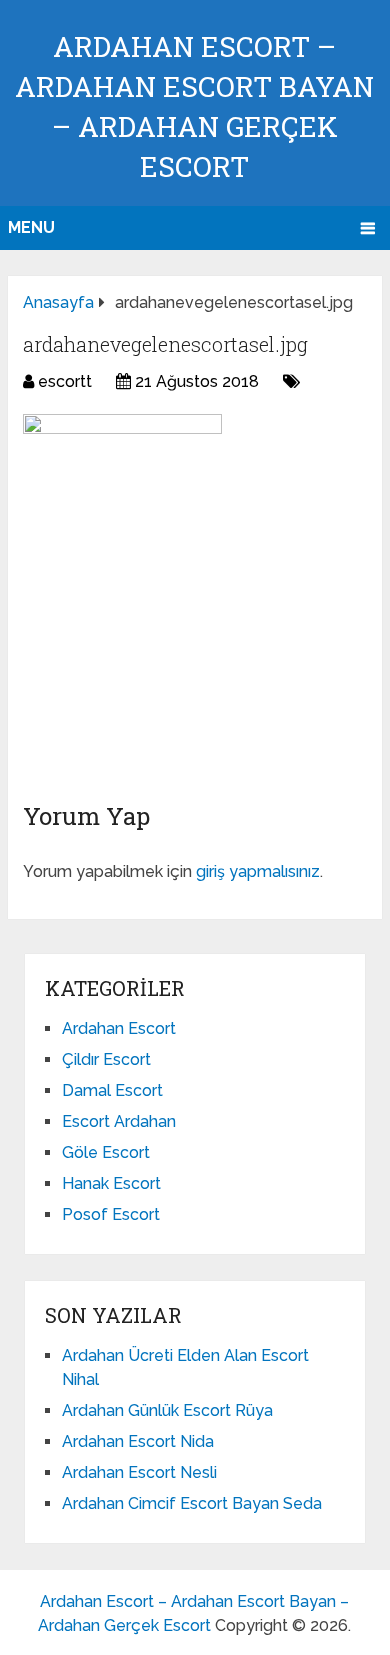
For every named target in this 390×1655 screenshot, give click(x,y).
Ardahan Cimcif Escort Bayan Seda (192, 1503)
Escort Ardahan (119, 1121)
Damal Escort (112, 1090)
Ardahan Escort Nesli (139, 1472)
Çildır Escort (106, 1059)
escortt (65, 381)
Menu (31, 227)
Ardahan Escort (119, 1028)
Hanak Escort (111, 1183)
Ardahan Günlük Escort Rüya (167, 1410)
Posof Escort (111, 1214)
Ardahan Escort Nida (138, 1441)
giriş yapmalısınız (258, 871)
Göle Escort (106, 1152)
